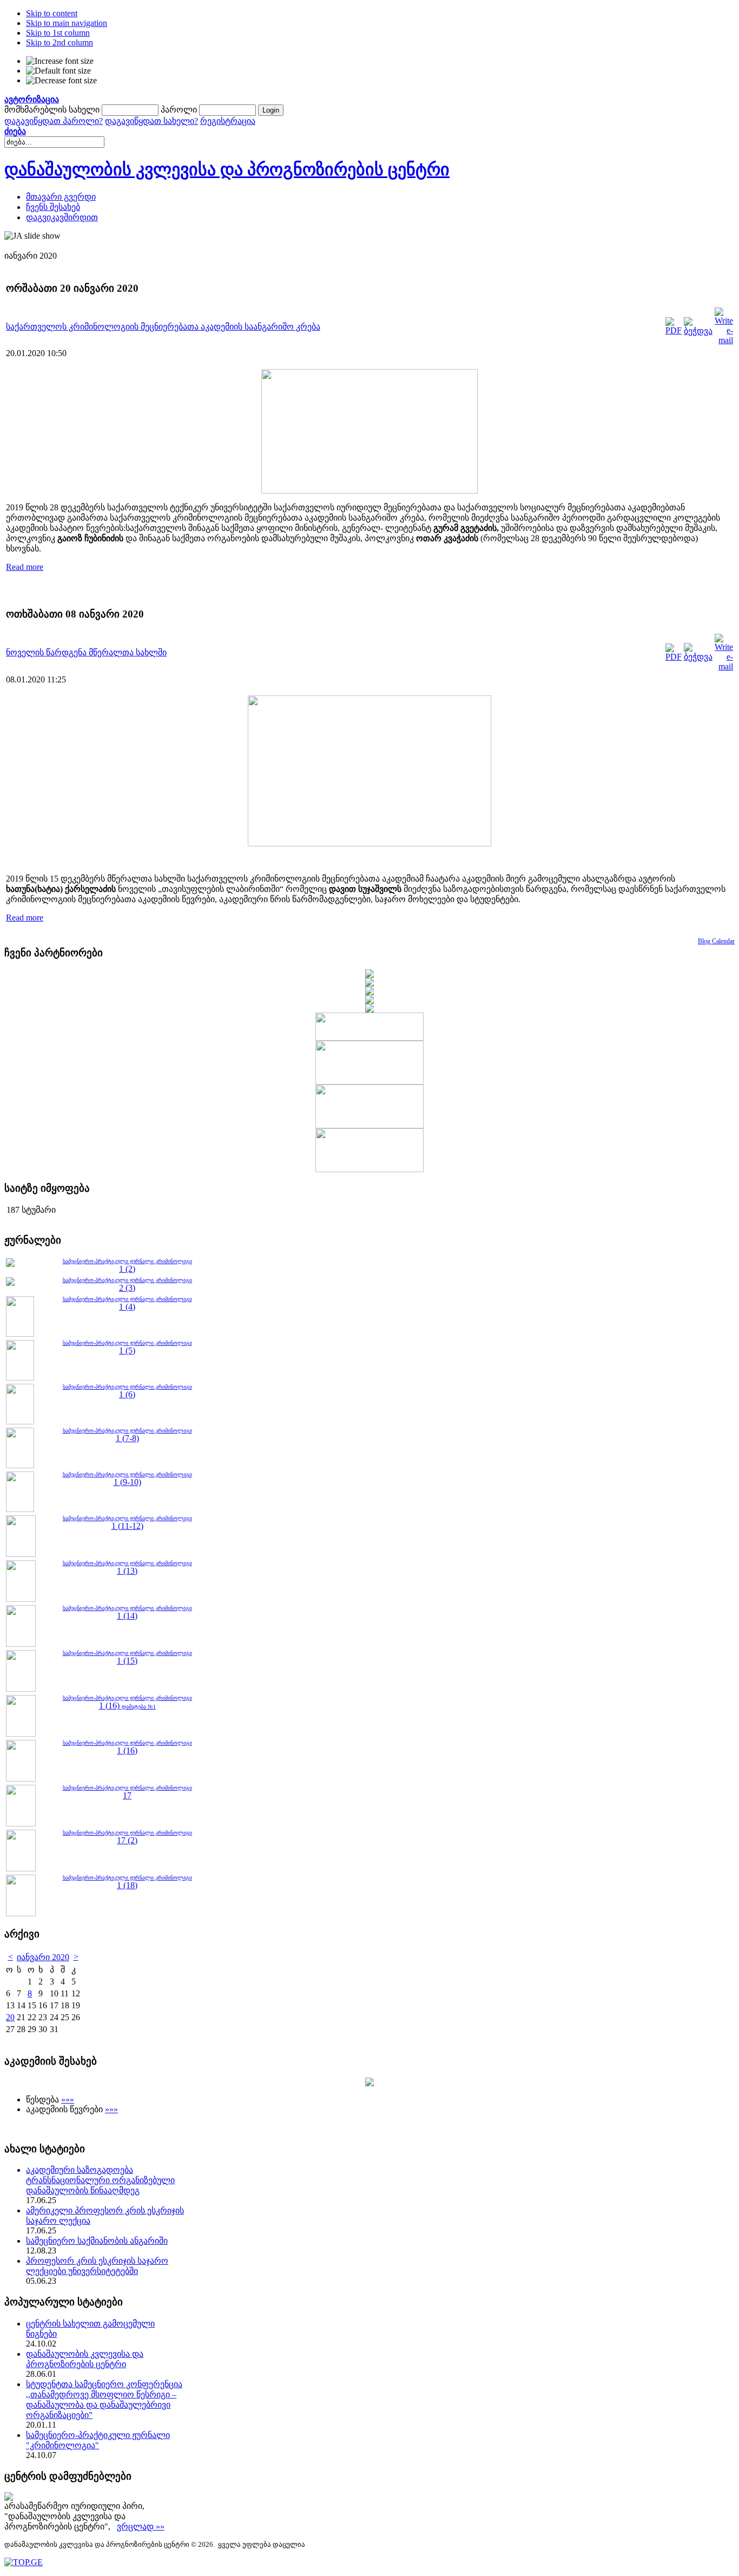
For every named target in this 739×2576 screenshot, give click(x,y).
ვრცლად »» (141, 2526)
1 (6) (127, 1394)
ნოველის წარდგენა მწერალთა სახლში (86, 652)
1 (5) (127, 1351)
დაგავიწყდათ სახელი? (151, 121)
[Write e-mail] (724, 340)
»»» (68, 2099)
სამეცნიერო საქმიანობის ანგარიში (97, 2241)
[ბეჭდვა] (698, 331)
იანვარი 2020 (43, 1957)
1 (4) (127, 1307)
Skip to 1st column (58, 33)
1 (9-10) (127, 1482)
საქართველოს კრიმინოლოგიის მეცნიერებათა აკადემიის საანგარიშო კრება (163, 327)
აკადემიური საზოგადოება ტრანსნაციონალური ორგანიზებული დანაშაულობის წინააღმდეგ (100, 2180)
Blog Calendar (716, 941)
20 (10, 2017)
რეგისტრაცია (228, 121)
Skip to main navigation (67, 23)
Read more (25, 567)
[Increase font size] (60, 61)
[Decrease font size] (61, 81)
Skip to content (52, 13)
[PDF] (674, 330)
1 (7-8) (127, 1438)
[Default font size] (58, 71)
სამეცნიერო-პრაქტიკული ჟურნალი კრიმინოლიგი (127, 1299)
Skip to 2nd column (60, 42)
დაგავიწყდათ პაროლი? (54, 121)
